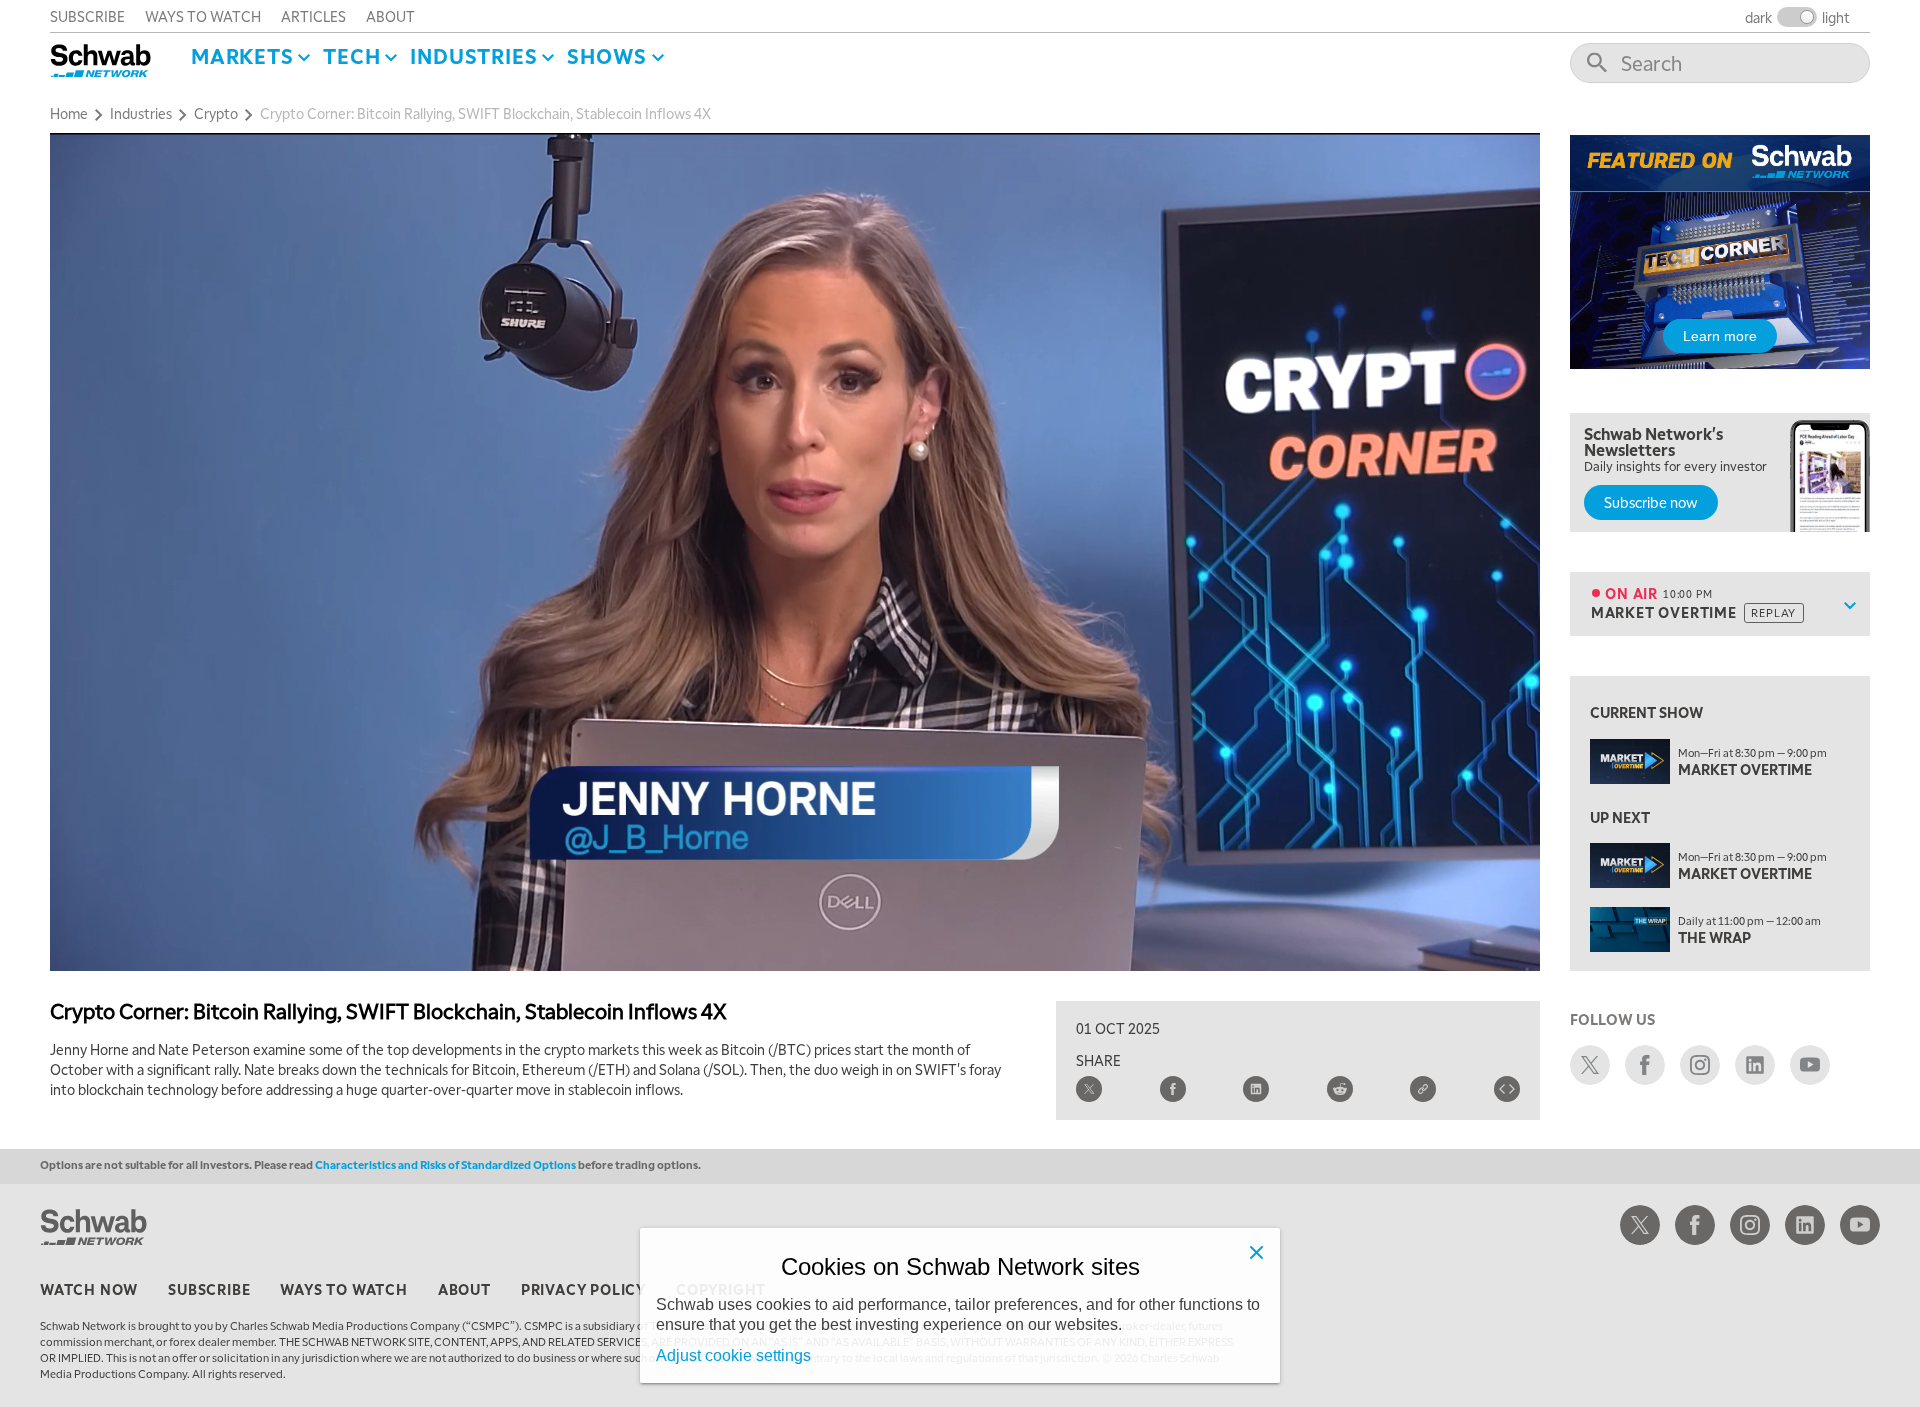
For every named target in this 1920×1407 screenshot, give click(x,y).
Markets (242, 56)
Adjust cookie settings (733, 1355)
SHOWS (607, 56)
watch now (89, 1289)
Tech (351, 56)
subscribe (87, 16)
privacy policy (583, 1289)
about (390, 16)
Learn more (1720, 336)
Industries (473, 56)
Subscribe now (1651, 502)
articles (313, 16)
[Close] (1256, 1252)
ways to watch (203, 16)
